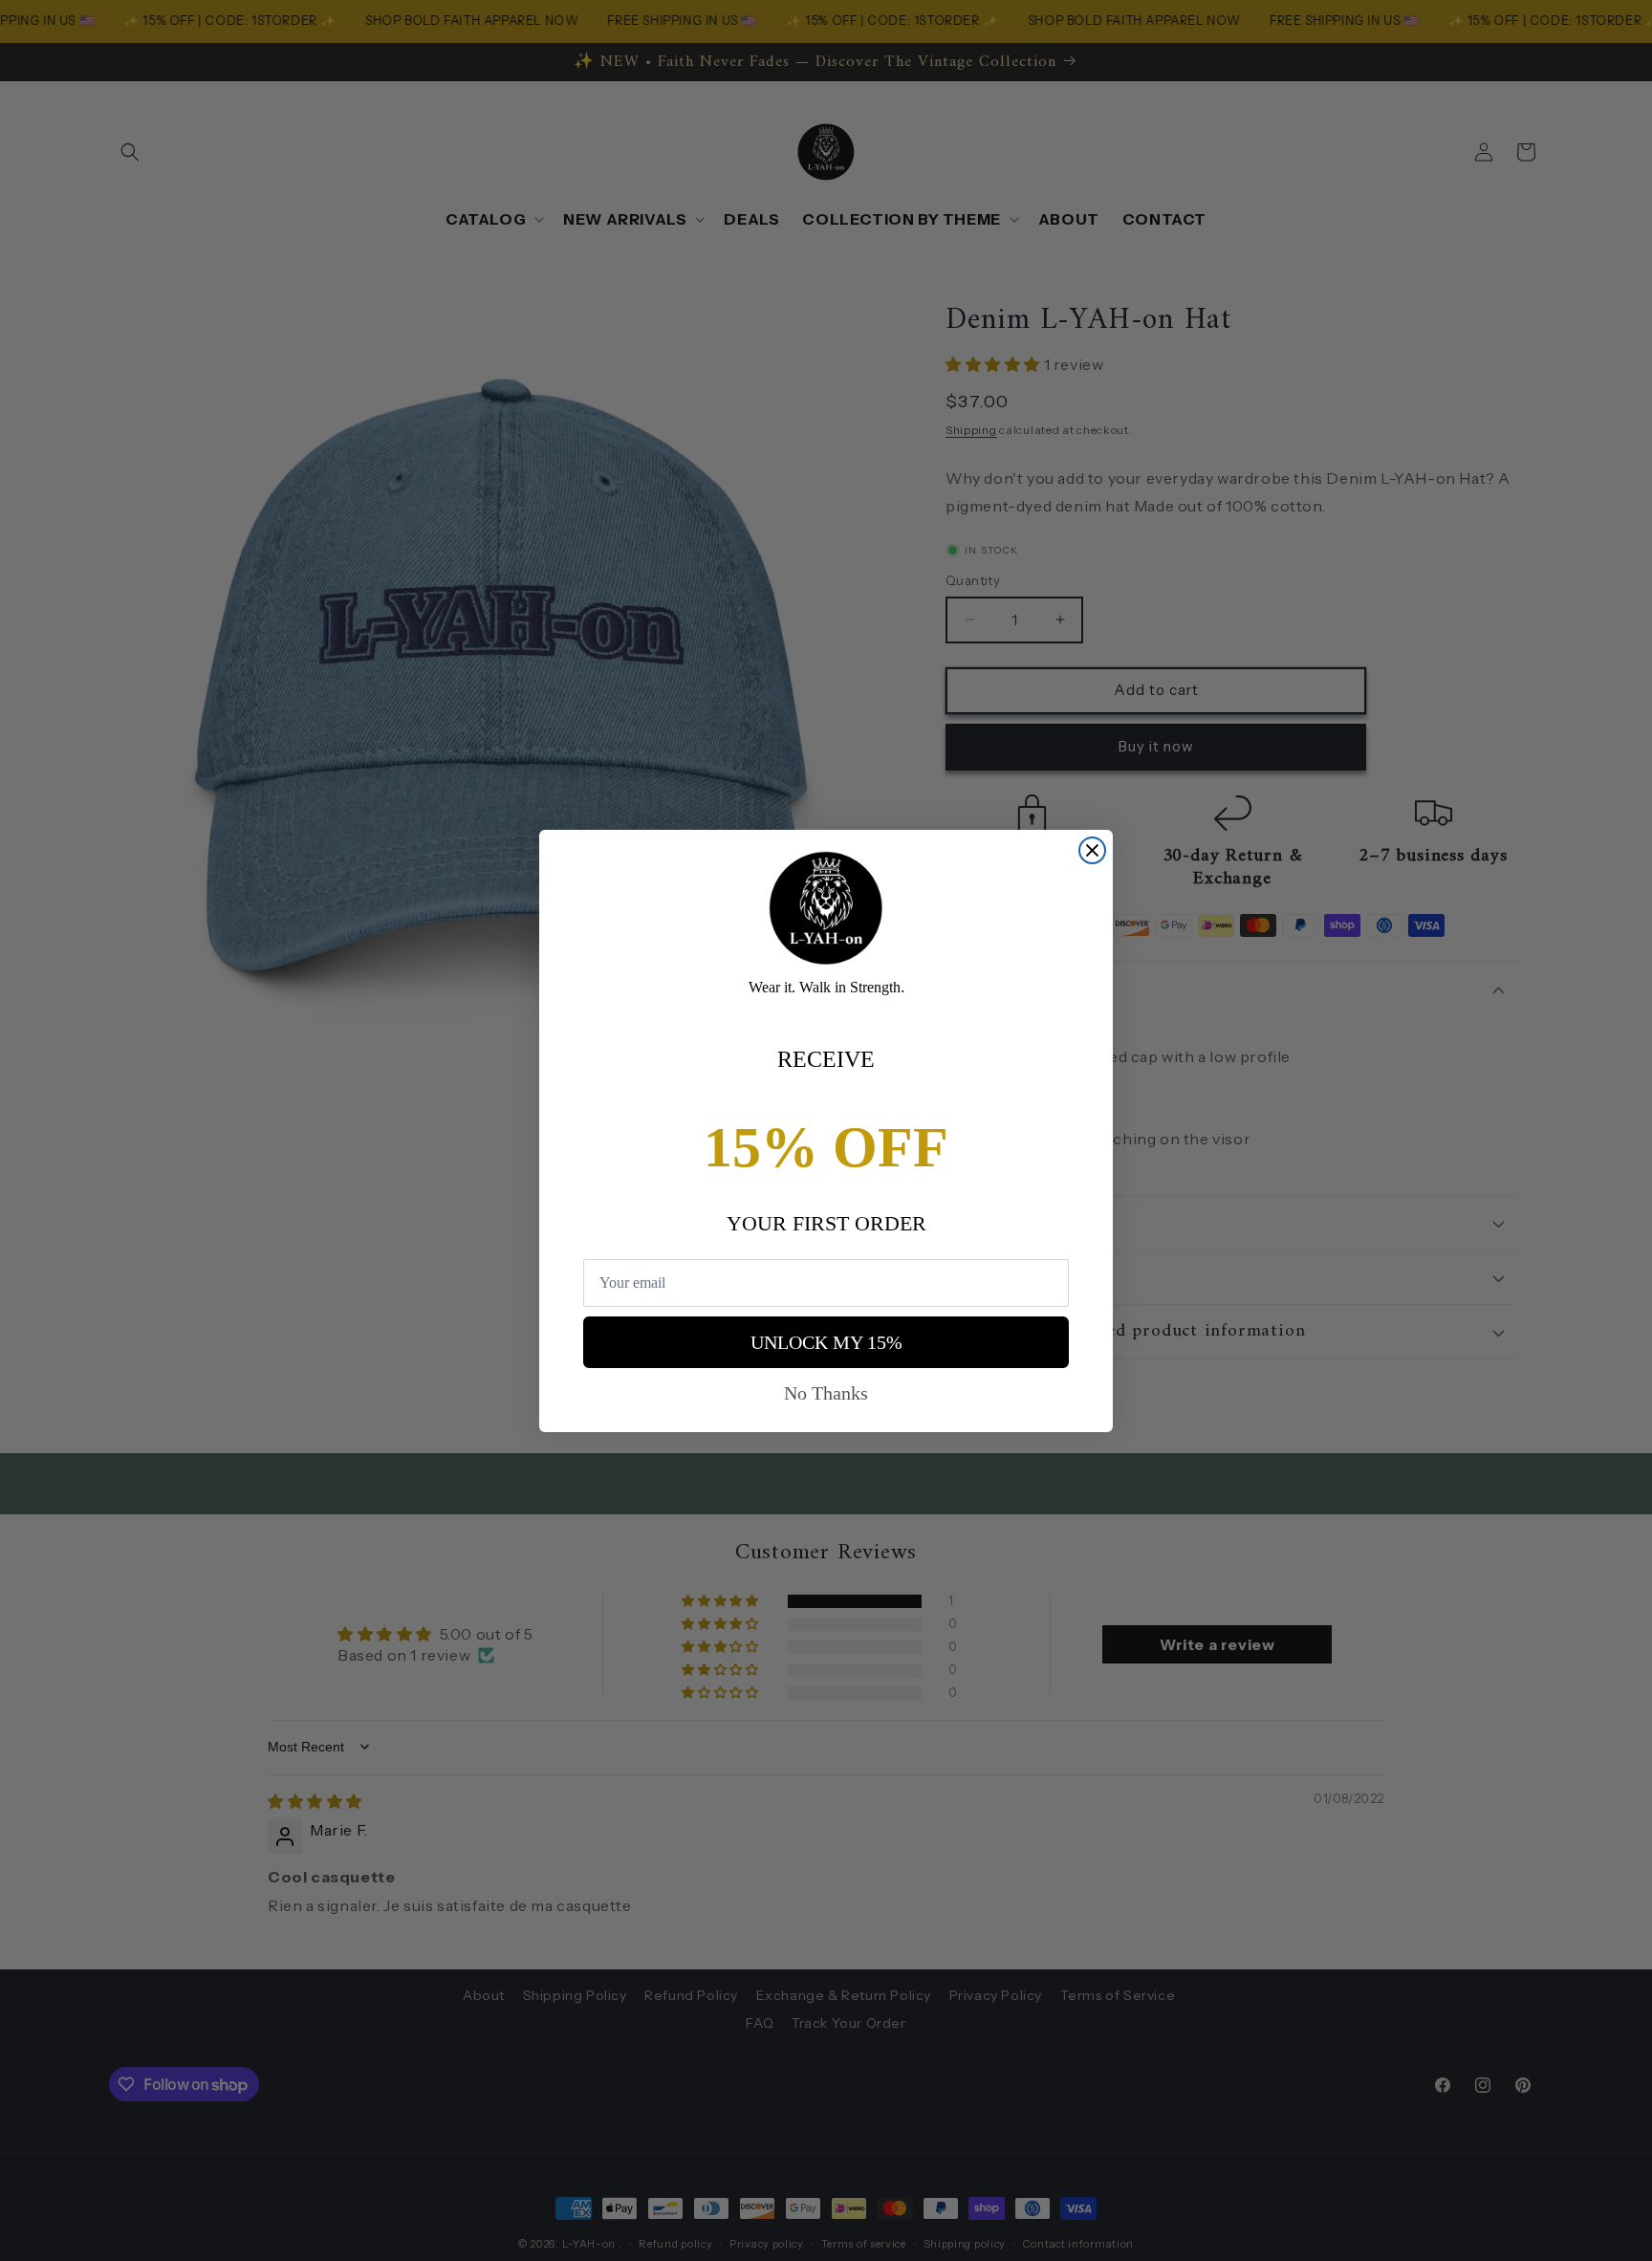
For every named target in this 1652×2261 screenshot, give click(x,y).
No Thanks (826, 1393)
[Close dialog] (1092, 850)
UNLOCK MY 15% (826, 1342)
